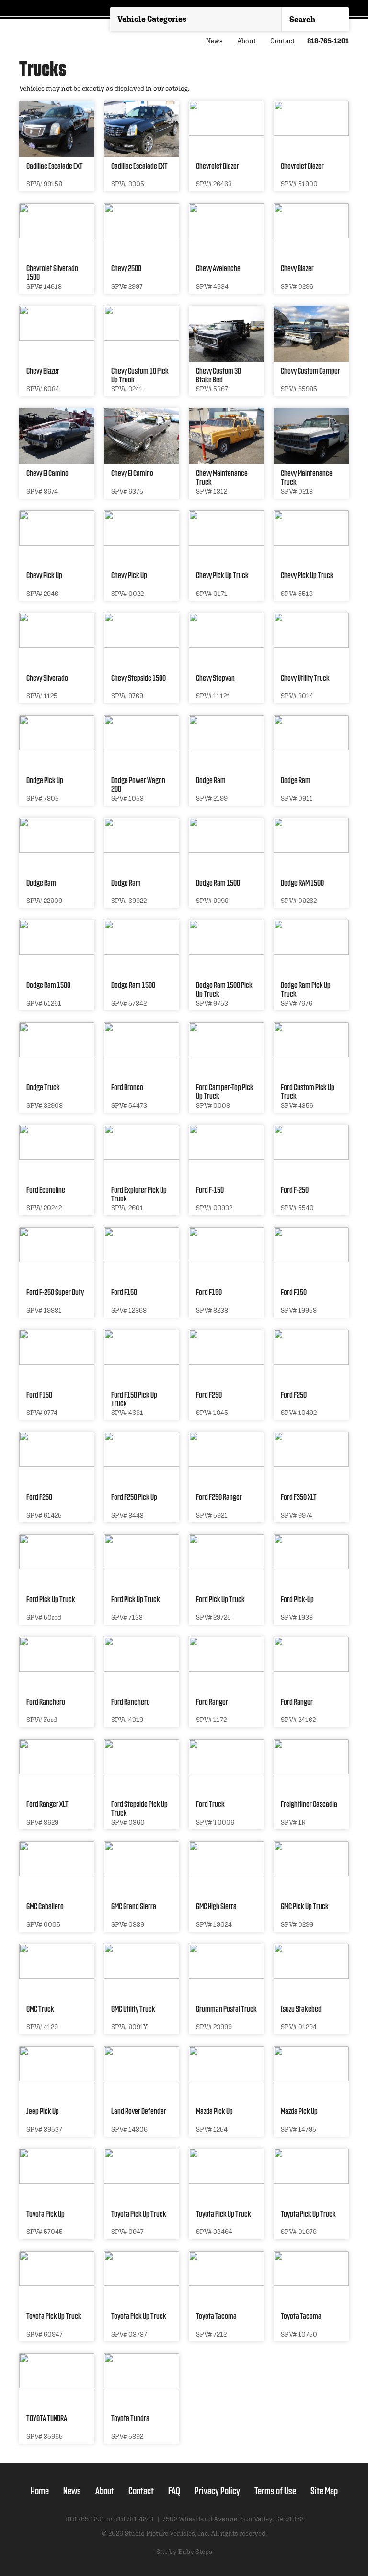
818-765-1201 (328, 41)
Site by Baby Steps (184, 2552)
